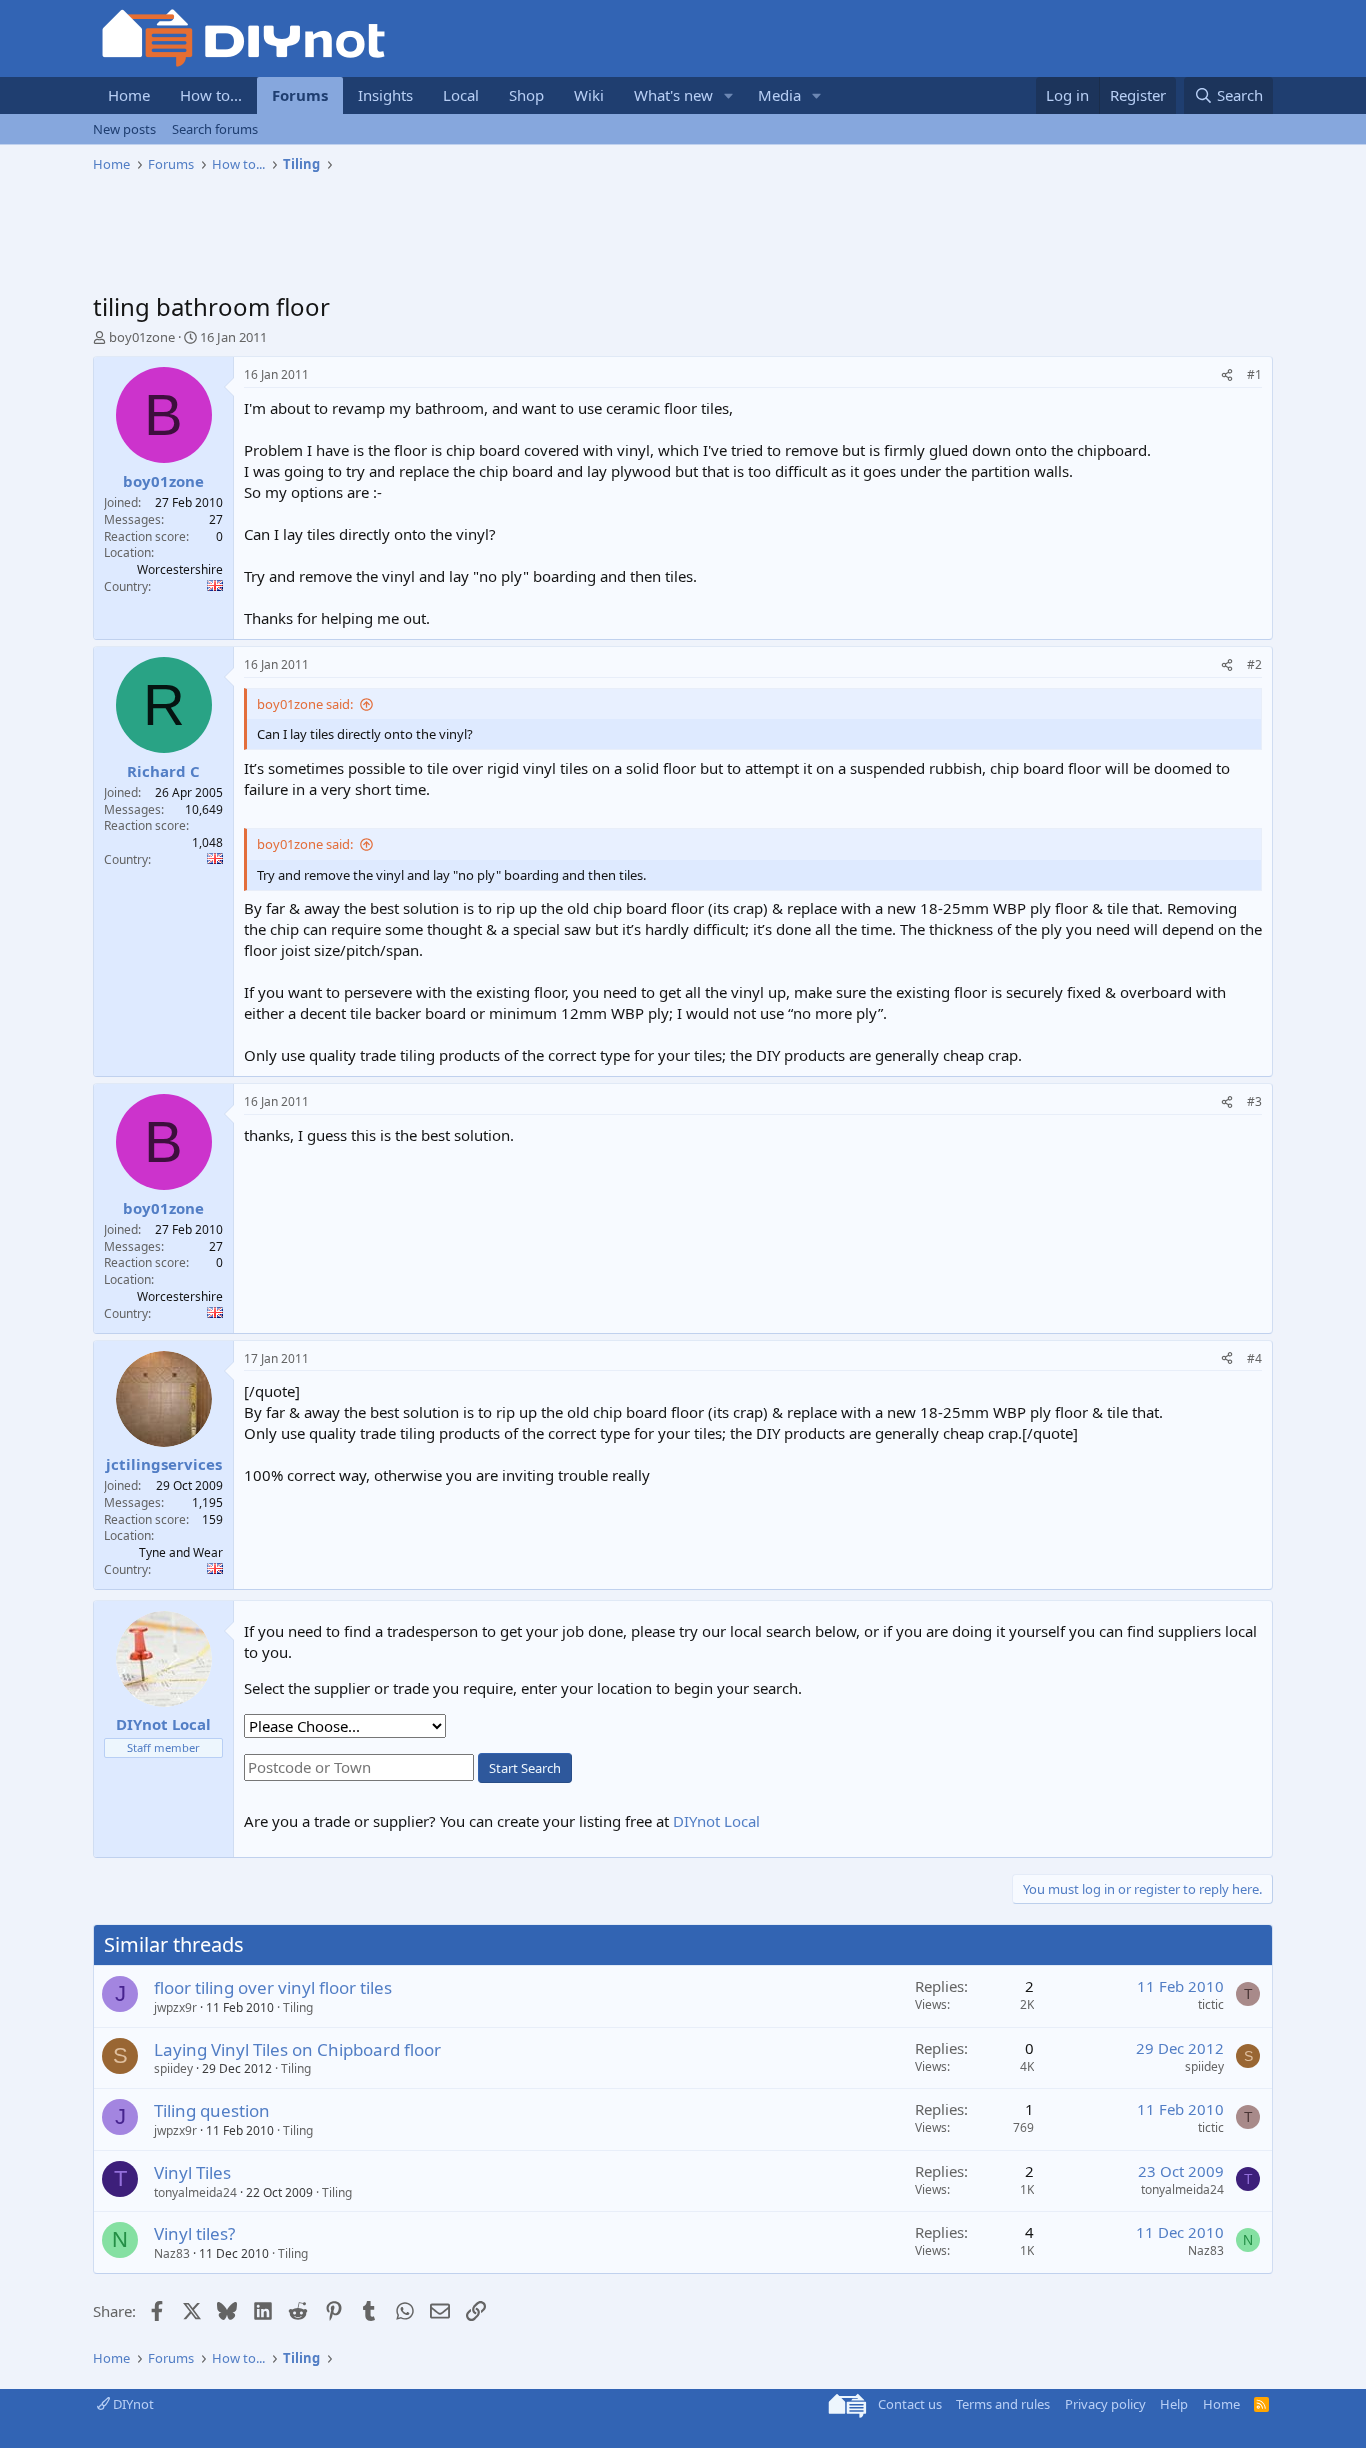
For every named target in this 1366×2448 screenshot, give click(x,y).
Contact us (910, 2404)
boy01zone (142, 337)
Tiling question (212, 2110)
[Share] (1227, 375)
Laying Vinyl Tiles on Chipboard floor (297, 2049)
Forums (300, 95)
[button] (729, 95)
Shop (526, 95)
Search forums (215, 129)
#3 (1254, 1101)
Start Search (525, 1768)
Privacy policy (1105, 2404)
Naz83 (172, 2253)
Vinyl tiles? (194, 2233)
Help (1174, 2404)
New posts (124, 129)
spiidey (173, 2068)
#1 (1254, 374)
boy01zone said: (305, 704)
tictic (1211, 2004)
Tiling (298, 2007)
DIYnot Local (716, 1821)
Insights (385, 95)
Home (129, 95)
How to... (211, 95)
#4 (1254, 1358)
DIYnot (132, 2404)
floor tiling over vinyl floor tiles (273, 1987)
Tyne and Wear (181, 1552)
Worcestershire (180, 569)
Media (779, 95)
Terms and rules (1003, 2404)
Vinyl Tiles (192, 2172)
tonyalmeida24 (195, 2192)
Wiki (589, 95)
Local (461, 95)
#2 (1254, 664)
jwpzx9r (175, 2007)
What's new (673, 95)
